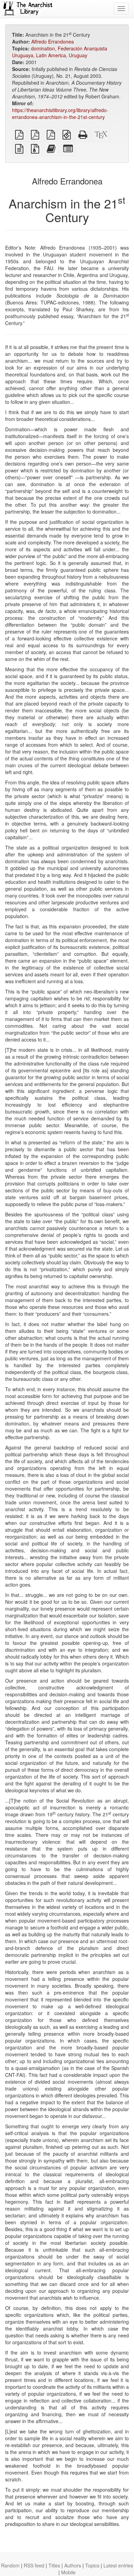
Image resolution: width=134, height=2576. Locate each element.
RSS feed (34, 2565)
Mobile (68, 2572)
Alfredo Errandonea (53, 41)
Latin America (51, 55)
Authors (73, 2565)
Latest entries (118, 2565)
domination (43, 48)
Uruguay (78, 55)
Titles (54, 2565)
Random (10, 2565)
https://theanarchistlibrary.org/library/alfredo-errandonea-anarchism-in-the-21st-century (60, 113)
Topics (92, 2565)
